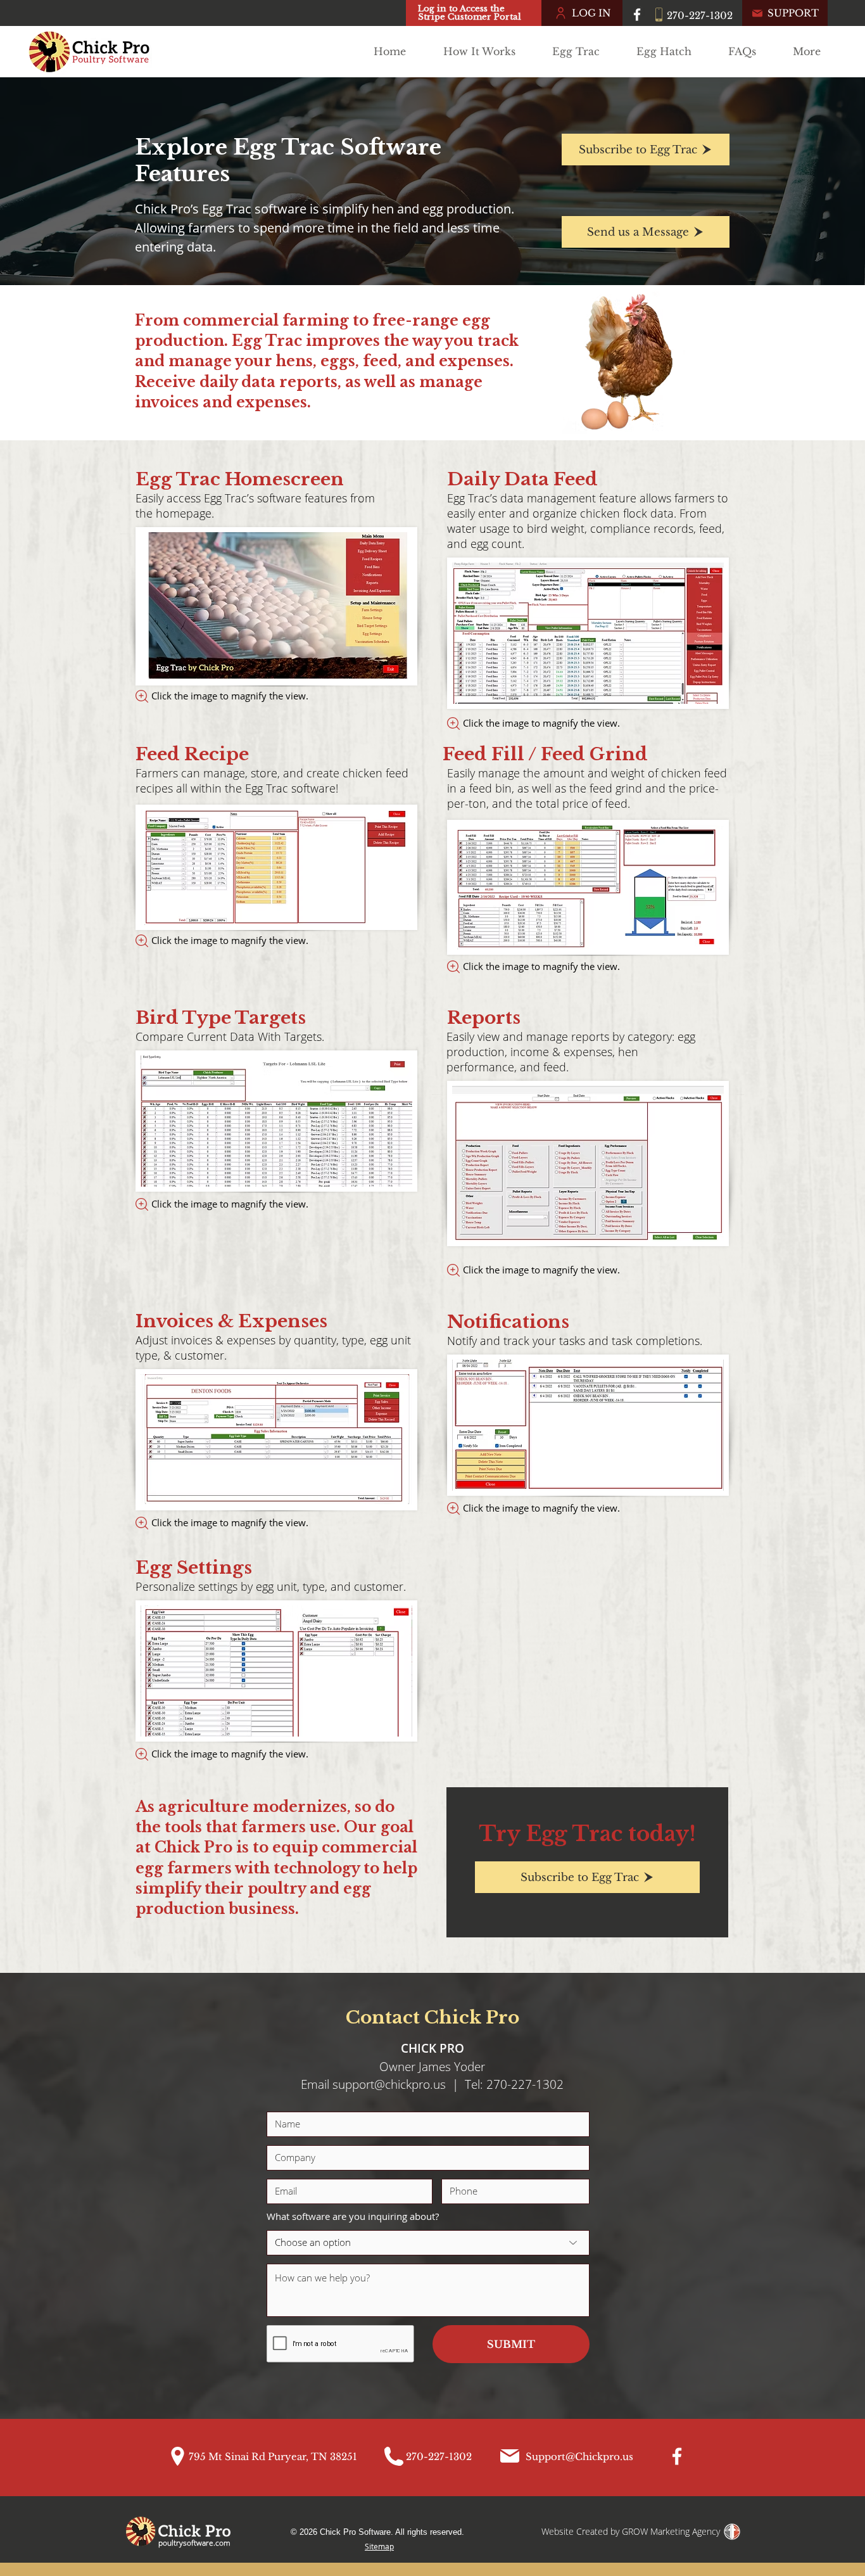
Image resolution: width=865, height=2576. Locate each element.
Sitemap (379, 2546)
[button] (582, 51)
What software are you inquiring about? (353, 2216)
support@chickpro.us (389, 2084)
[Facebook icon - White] (637, 15)
